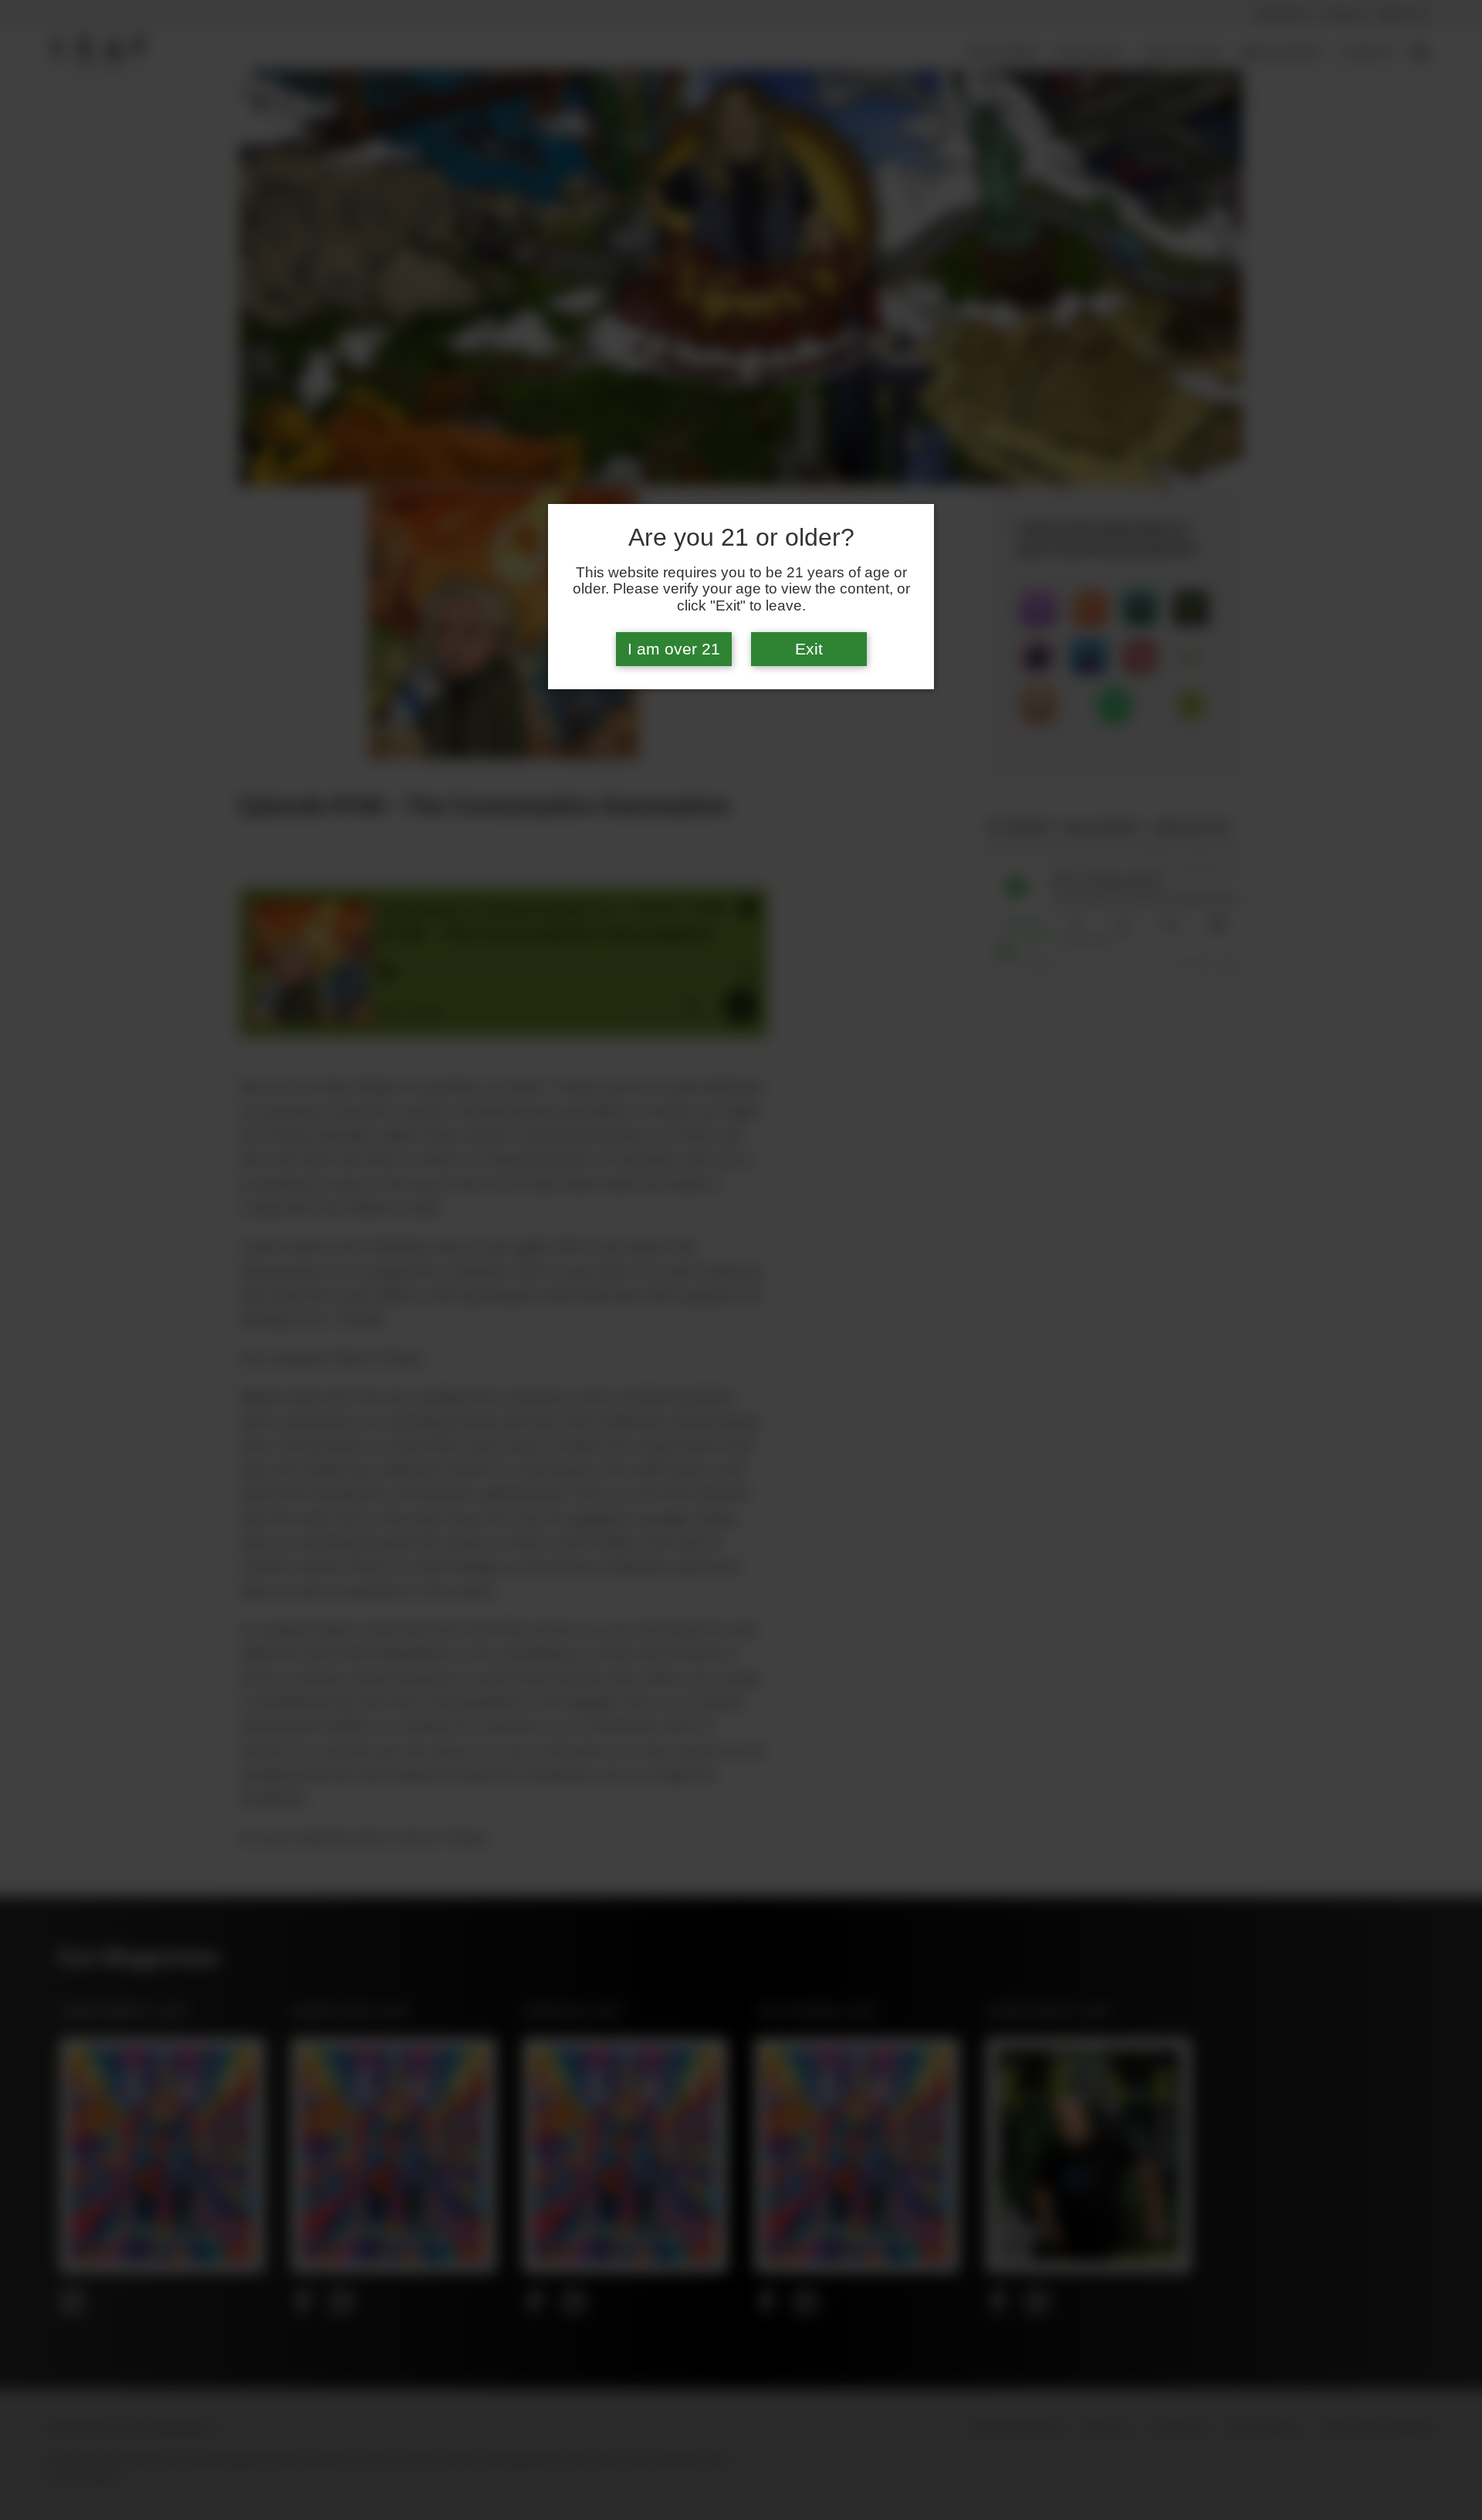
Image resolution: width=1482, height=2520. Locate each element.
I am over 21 (674, 649)
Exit (809, 649)
